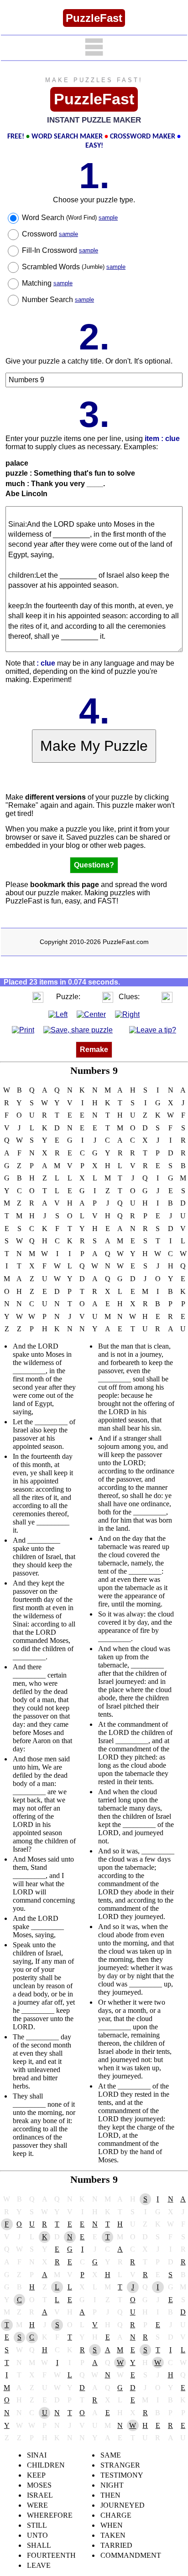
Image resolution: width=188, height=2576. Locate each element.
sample (108, 218)
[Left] (58, 1014)
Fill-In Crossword (60, 250)
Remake (94, 1049)
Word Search (70, 218)
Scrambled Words (74, 267)
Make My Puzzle (94, 746)
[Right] (127, 1014)
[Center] (91, 1014)
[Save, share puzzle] (78, 1030)
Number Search (58, 300)
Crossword (50, 234)
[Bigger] (38, 997)
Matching (47, 283)
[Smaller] (20, 997)
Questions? (94, 865)
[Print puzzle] (23, 1030)
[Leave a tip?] (153, 1030)
